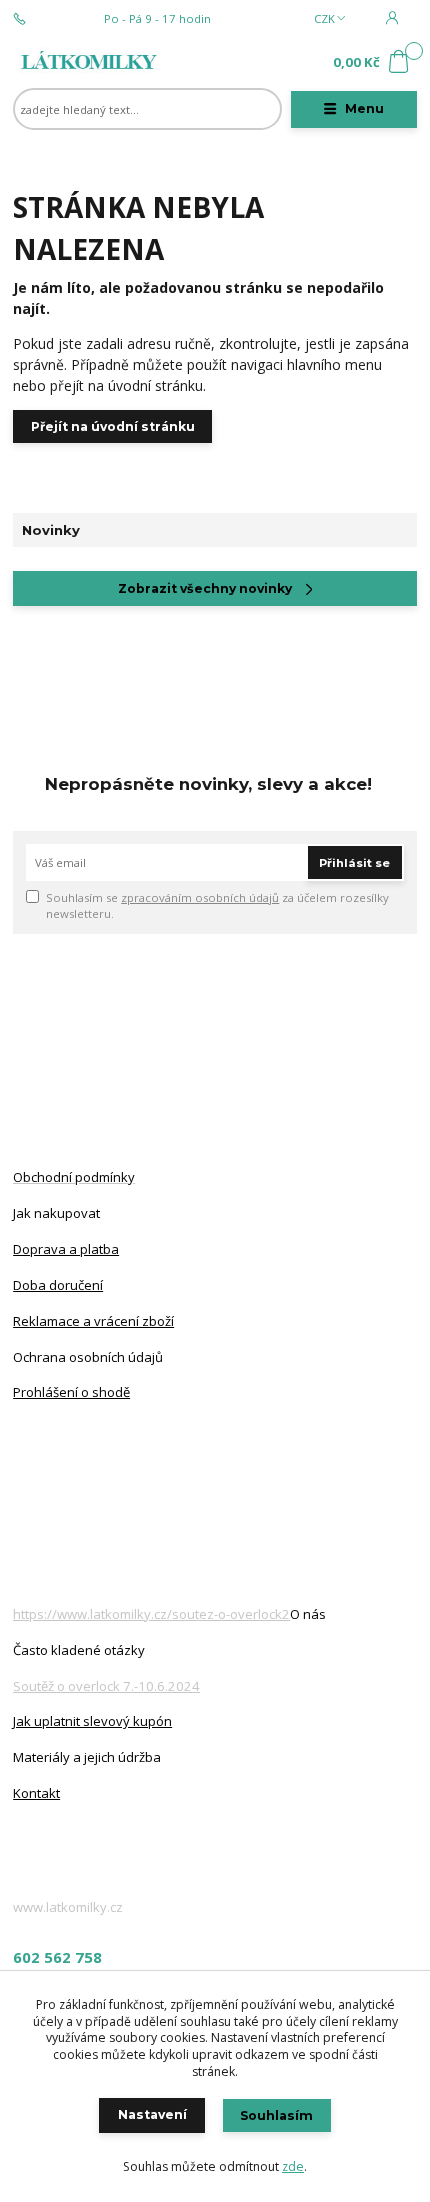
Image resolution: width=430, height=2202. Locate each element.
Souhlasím (276, 2115)
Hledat (273, 109)
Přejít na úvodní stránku (113, 426)
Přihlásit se (354, 863)
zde (293, 2166)
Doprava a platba (66, 1249)
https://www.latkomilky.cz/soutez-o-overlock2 (151, 1614)
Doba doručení (58, 1285)
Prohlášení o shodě (71, 1392)
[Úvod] (88, 63)
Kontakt (36, 1793)
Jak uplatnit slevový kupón (92, 1721)
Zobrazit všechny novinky (205, 588)
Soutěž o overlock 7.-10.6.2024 (106, 1686)
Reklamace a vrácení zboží (93, 1321)
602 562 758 (65, 19)
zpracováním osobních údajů (200, 897)
